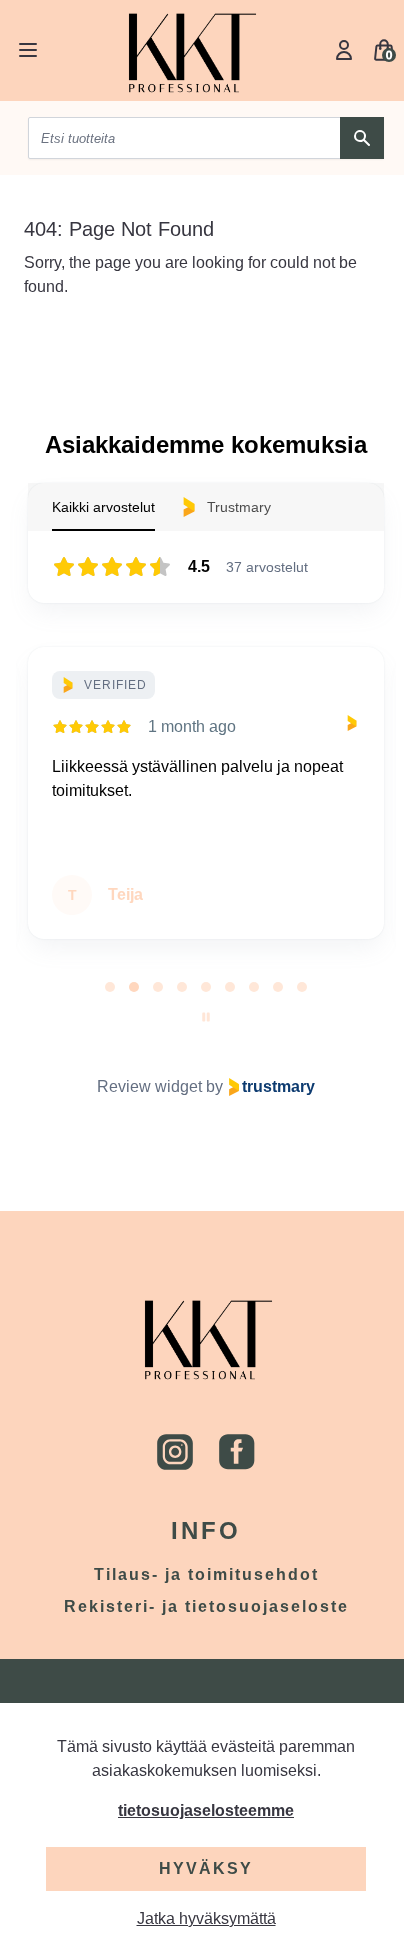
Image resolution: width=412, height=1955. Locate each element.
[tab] (110, 987)
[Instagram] (175, 1452)
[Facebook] (237, 1452)
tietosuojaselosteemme (206, 1810)
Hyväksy (206, 1868)
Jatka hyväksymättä (206, 1918)
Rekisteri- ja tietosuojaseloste (206, 1606)
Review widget (149, 1086)
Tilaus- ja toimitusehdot (206, 1574)
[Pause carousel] (206, 1017)
